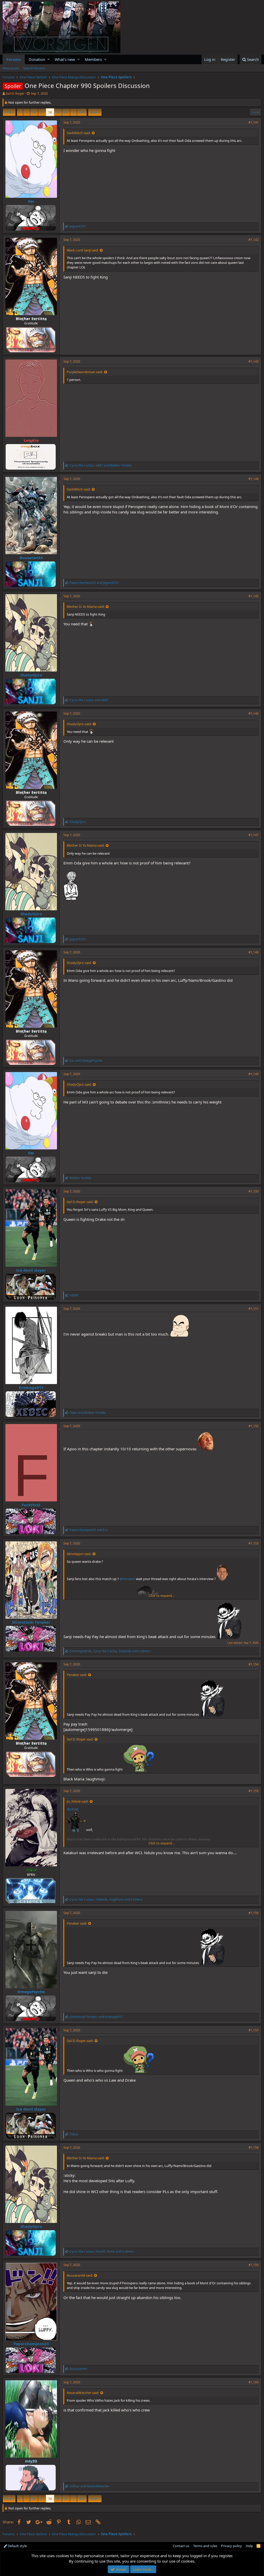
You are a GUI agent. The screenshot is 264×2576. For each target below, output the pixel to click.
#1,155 (254, 1791)
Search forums (34, 68)
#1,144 (254, 479)
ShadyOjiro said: (79, 724)
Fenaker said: (77, 1675)
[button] (49, 59)
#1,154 (254, 1664)
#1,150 (254, 1191)
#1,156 (254, 1913)
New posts (11, 68)
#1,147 (254, 835)
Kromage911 (31, 1387)
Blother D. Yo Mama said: (86, 607)
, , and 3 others (106, 1899)
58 (50, 112)
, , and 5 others (110, 1651)
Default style (17, 2546)
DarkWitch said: (79, 133)
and (94, 583)
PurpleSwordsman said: (85, 372)
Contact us (181, 2546)
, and (101, 465)
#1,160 (254, 2382)
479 (82, 112)
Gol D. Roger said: (80, 1202)
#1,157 (254, 2030)
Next (94, 112)
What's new (65, 59)
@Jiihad (73, 1809)
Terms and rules (205, 2546)
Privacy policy (231, 2546)
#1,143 (254, 361)
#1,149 (254, 1074)
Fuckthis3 (31, 1505)
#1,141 (254, 122)
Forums (14, 59)
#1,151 (254, 1309)
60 (66, 112)
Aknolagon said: (79, 1554)
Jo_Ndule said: (78, 1801)
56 (34, 112)
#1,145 (254, 596)
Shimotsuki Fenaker (31, 1622)
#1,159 (254, 2265)
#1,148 (254, 952)
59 (58, 112)
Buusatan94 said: (80, 2275)
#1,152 (254, 1426)
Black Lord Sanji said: (83, 250)
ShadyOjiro (31, 675)
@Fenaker (127, 1579)
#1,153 (254, 1543)
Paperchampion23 (31, 2344)
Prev (10, 112)
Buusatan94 (31, 558)
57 (42, 112)
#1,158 (254, 2148)
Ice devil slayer (31, 1270)
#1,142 (254, 240)
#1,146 (254, 713)
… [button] (27, 112)
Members (93, 59)
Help (249, 2546)
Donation (37, 59)
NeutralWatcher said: (83, 2393)
